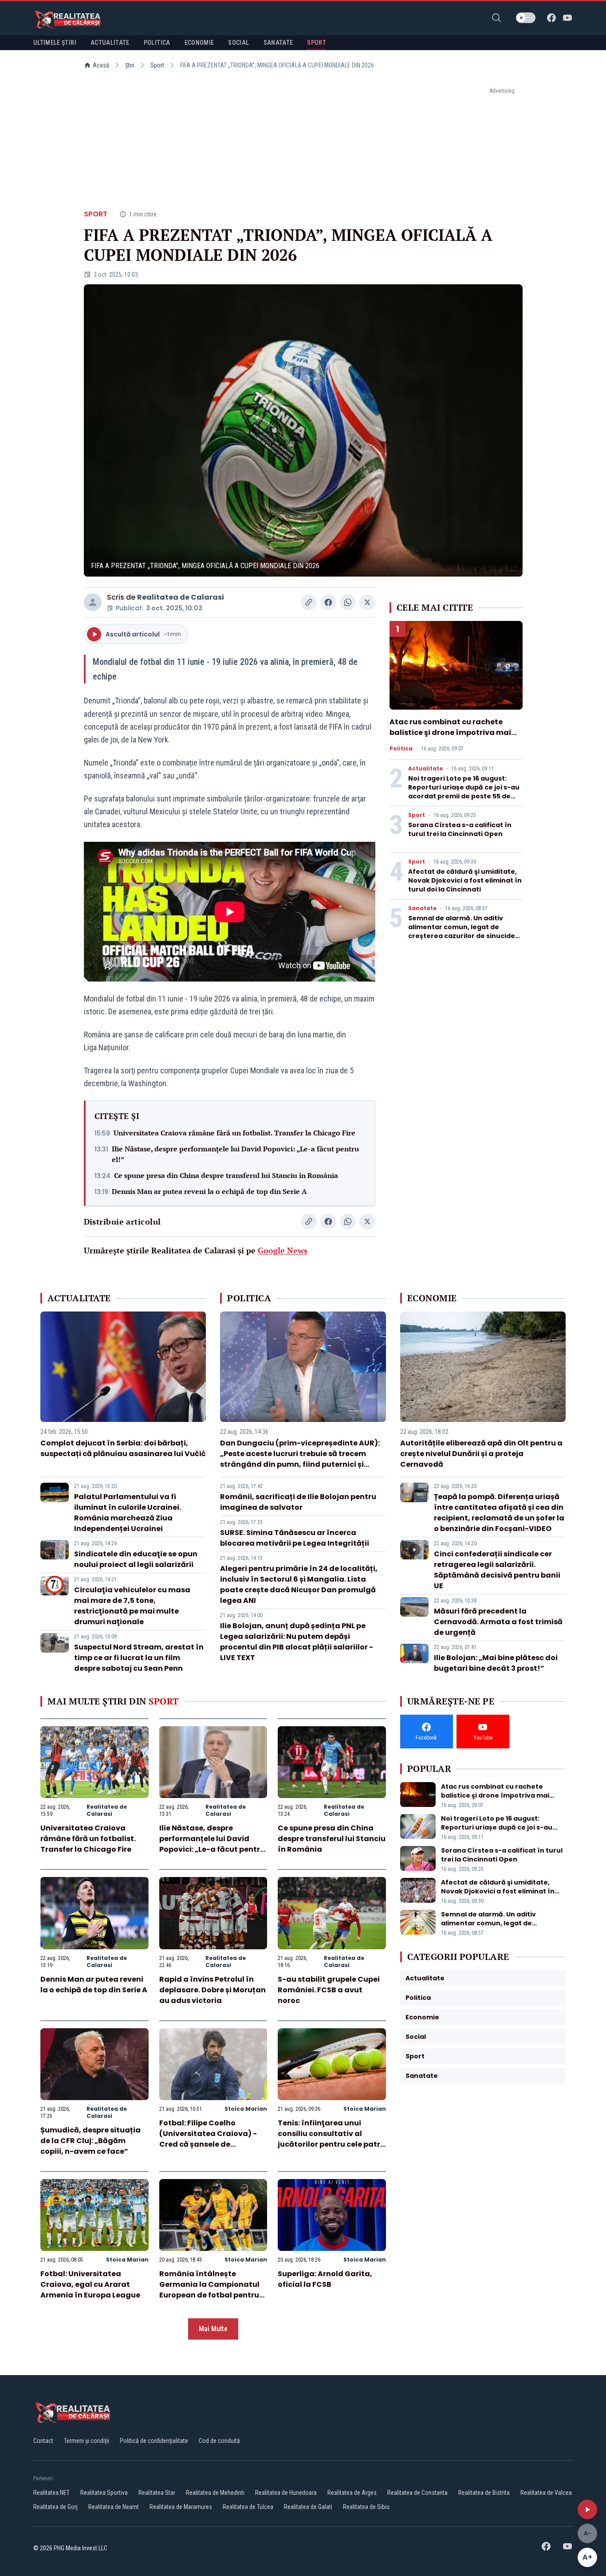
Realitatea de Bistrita (484, 2493)
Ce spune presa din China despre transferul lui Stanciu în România (226, 1175)
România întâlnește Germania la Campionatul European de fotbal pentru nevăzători (209, 2290)
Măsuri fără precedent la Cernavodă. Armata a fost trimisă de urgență (498, 1622)
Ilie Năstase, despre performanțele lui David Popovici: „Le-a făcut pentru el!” (235, 1154)
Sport (157, 65)
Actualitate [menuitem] (110, 43)
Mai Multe (213, 2329)
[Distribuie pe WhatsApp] (348, 602)
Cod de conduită (219, 2441)
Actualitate (425, 769)
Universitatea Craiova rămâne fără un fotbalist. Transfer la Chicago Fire (234, 1133)
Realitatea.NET (51, 2493)
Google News (283, 1250)
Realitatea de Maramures (181, 2507)
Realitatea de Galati (308, 2507)
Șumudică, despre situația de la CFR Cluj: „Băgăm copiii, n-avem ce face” (91, 2141)
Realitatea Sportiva (104, 2493)
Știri (130, 65)
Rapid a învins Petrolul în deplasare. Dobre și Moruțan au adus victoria (212, 1990)
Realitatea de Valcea (546, 2493)
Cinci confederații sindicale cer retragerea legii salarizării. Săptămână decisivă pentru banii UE (497, 1570)
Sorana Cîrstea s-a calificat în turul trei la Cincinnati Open (460, 829)
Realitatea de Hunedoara (286, 2493)
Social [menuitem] (238, 43)
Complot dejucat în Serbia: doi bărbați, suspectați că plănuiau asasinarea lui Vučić (123, 1448)
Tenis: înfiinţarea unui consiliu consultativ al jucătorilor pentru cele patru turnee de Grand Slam (331, 2139)
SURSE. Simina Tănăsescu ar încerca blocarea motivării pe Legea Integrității (295, 1538)
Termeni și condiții (87, 2441)
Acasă (101, 65)
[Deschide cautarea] (496, 18)
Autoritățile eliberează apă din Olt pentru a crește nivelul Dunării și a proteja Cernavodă (481, 1454)
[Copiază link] (309, 602)
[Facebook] (551, 18)
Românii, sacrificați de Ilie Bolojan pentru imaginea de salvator (298, 1502)
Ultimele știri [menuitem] (55, 43)
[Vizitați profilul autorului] (93, 602)
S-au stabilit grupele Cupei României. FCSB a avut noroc (329, 1990)
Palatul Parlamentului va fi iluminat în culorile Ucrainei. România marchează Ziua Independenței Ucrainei (128, 1513)
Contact (43, 2441)
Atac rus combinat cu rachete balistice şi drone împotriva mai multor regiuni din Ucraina (450, 732)
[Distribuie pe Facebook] (328, 602)
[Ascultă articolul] (587, 2509)
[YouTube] (567, 18)
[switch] (526, 18)
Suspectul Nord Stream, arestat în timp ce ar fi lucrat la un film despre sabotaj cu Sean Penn (139, 1658)
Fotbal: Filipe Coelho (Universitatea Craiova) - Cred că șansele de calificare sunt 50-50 (208, 2139)
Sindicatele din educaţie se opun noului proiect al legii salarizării (136, 1559)
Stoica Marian (246, 2109)
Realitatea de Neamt (114, 2507)
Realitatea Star (157, 2493)
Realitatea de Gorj (55, 2507)
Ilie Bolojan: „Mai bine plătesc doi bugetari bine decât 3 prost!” (496, 1663)
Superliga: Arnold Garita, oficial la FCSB (325, 2279)
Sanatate (422, 908)
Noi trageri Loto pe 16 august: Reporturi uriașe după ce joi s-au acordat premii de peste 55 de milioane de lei (464, 792)
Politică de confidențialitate (154, 2441)
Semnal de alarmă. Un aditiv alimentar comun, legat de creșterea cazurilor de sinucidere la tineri (465, 931)
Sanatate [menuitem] (278, 43)
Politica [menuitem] (157, 43)
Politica (401, 749)
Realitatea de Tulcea (248, 2507)
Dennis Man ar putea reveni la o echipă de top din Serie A (209, 1191)
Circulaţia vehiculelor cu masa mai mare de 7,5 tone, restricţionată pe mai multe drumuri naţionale (132, 1606)
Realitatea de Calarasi (181, 597)
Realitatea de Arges (352, 2493)
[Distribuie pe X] (367, 602)
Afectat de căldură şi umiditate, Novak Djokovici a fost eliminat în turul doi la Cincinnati (465, 880)
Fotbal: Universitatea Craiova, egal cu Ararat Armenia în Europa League (90, 2284)
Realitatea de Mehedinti (215, 2493)
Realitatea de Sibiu (366, 2507)
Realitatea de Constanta (417, 2493)
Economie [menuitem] (199, 43)
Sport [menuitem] (317, 43)
